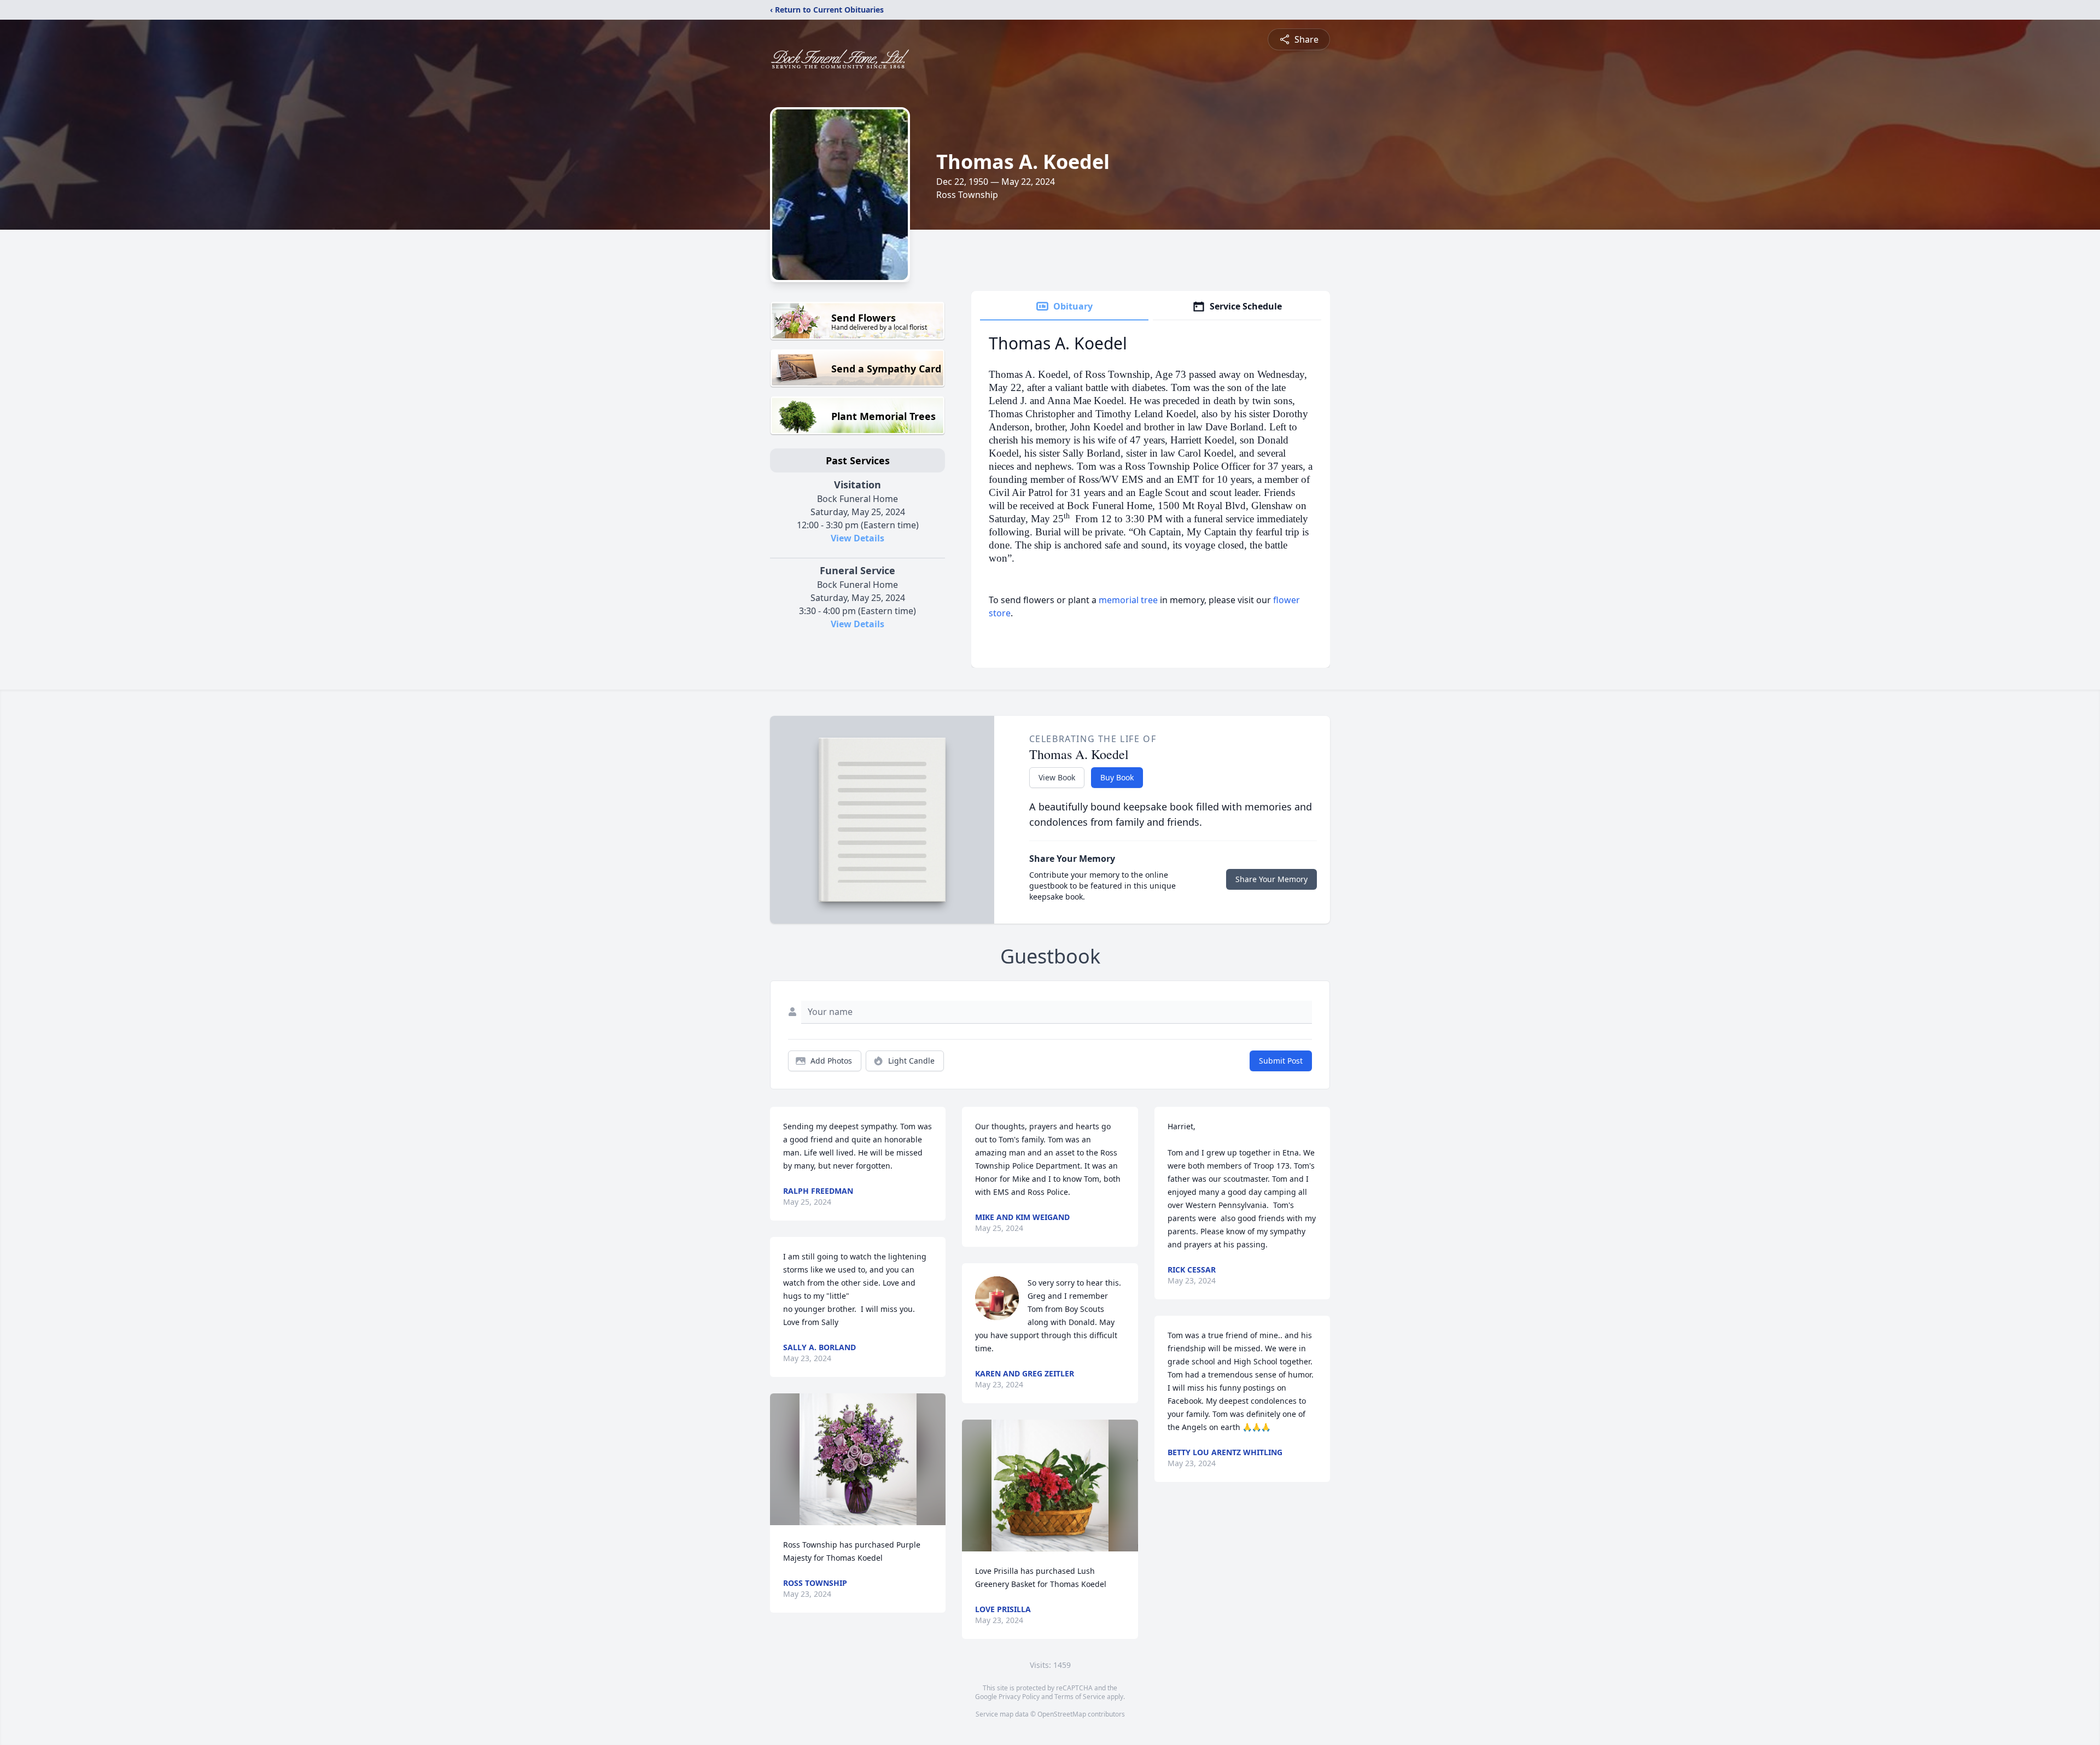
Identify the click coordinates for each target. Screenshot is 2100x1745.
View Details (857, 538)
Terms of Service (1080, 1697)
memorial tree (1128, 600)
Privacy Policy (1019, 1697)
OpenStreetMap (1062, 1714)
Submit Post (1281, 1061)
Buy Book (1117, 777)
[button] (858, 1459)
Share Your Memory (1271, 879)
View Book (1057, 777)
